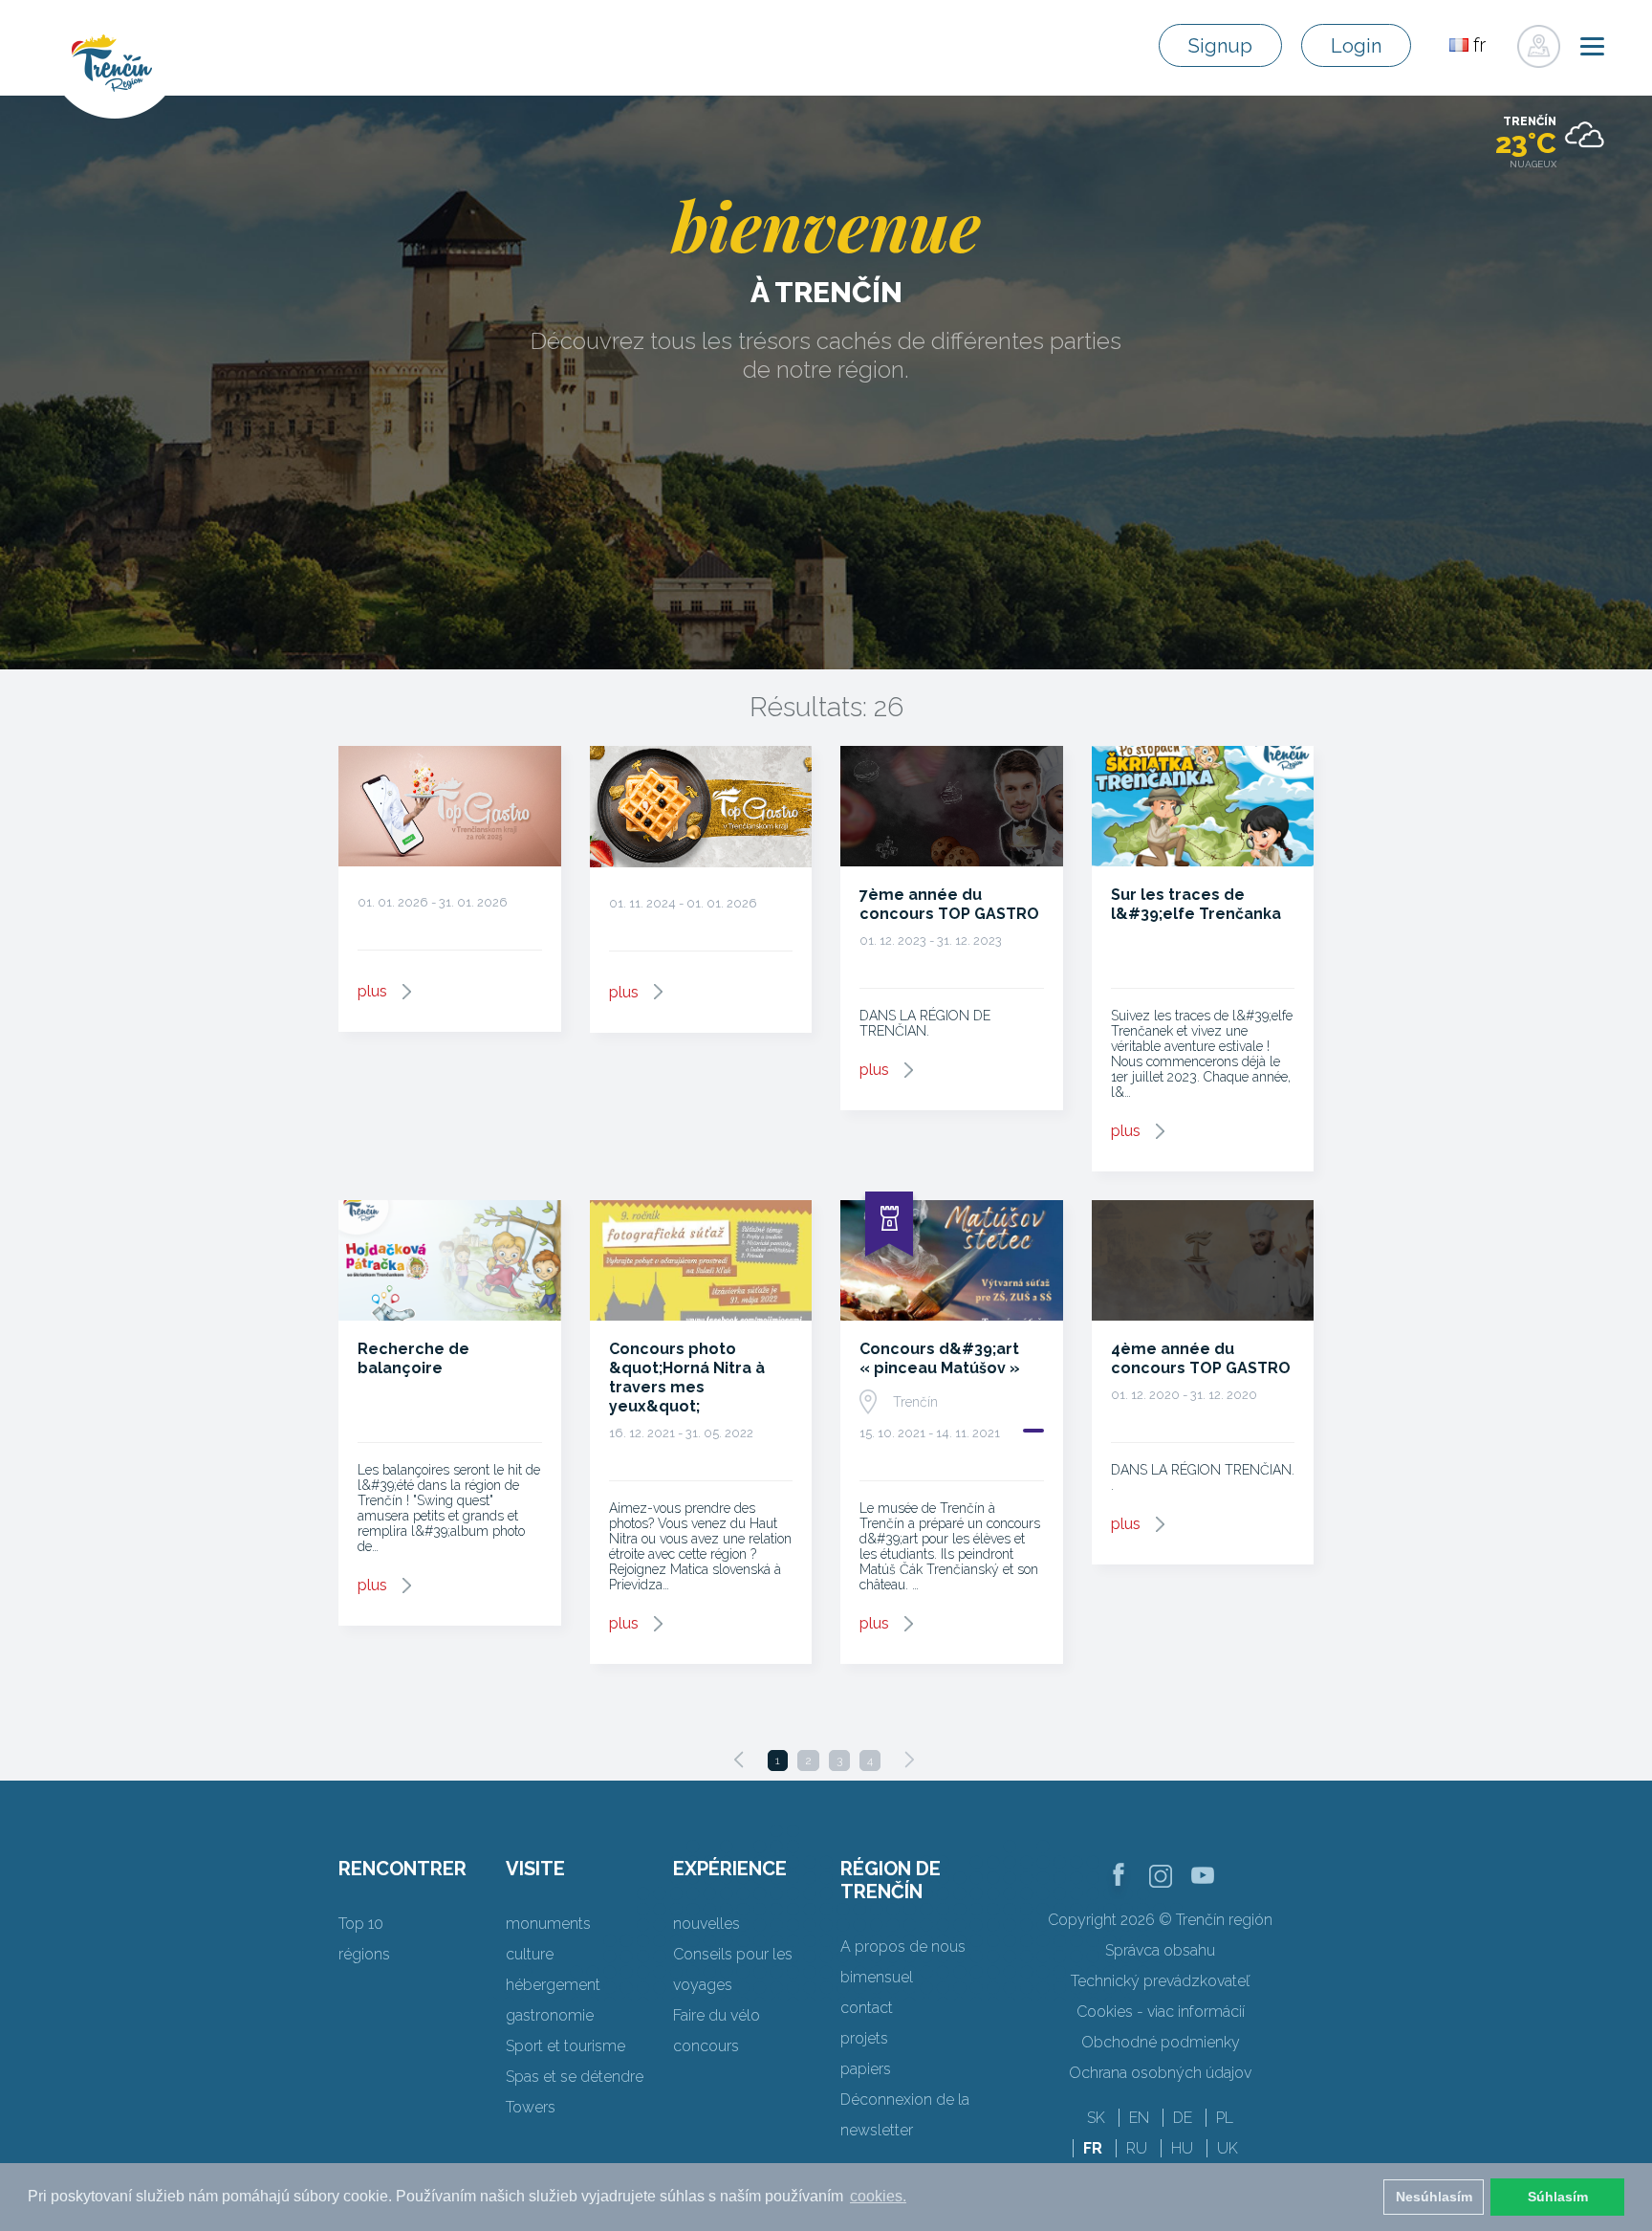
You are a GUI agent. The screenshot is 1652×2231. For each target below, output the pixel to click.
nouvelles (706, 1924)
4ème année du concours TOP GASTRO (1201, 1358)
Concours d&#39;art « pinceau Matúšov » (940, 1358)
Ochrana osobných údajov (1160, 2073)
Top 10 (361, 1924)
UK (1228, 2148)
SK (1096, 2118)
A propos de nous (903, 1947)
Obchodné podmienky (1161, 2042)
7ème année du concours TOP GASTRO (949, 904)
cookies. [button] (878, 2196)
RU (1137, 2148)
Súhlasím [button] (1558, 2197)
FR (1093, 2148)
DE (1183, 2118)
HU (1182, 2148)
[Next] (909, 1760)
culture (530, 1954)
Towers (531, 2107)
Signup (1220, 46)
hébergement (553, 1985)
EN (1139, 2118)
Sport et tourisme (565, 2046)
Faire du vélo (717, 2015)
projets (864, 2038)
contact (867, 2008)
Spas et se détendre (575, 2077)
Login (1356, 46)
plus (372, 991)
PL (1225, 2118)
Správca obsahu (1160, 1950)
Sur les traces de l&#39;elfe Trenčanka (1196, 904)
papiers (866, 2069)
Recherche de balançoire (413, 1358)
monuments (548, 1924)
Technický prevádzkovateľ (1160, 1981)
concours (706, 2046)
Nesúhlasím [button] (1434, 2197)
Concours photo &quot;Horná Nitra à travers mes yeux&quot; (687, 1378)
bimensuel (877, 1977)
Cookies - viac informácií (1161, 2012)
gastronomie (550, 2015)
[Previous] (739, 1760)
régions (364, 1954)
